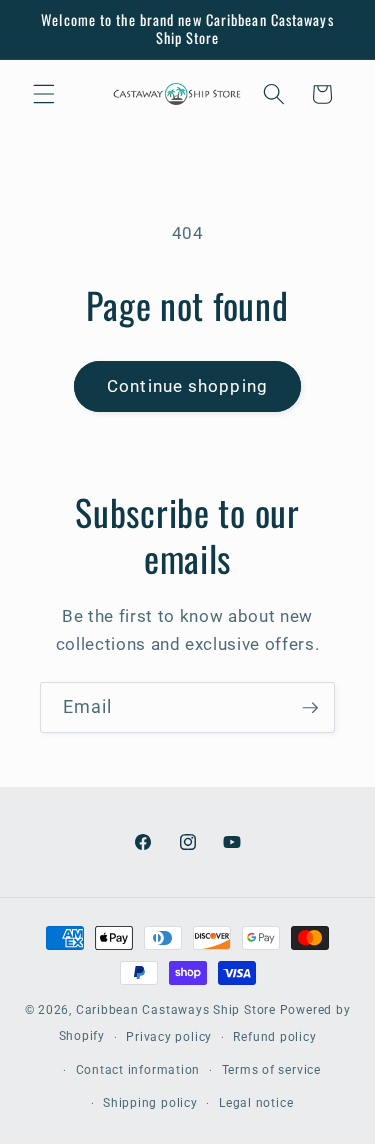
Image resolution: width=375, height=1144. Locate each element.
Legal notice (256, 1103)
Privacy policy (169, 1037)
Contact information (138, 1070)
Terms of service (271, 1070)
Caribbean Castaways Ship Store (176, 1010)
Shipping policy (150, 1103)
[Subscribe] (310, 708)
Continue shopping (187, 386)
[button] (44, 94)
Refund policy (274, 1037)
